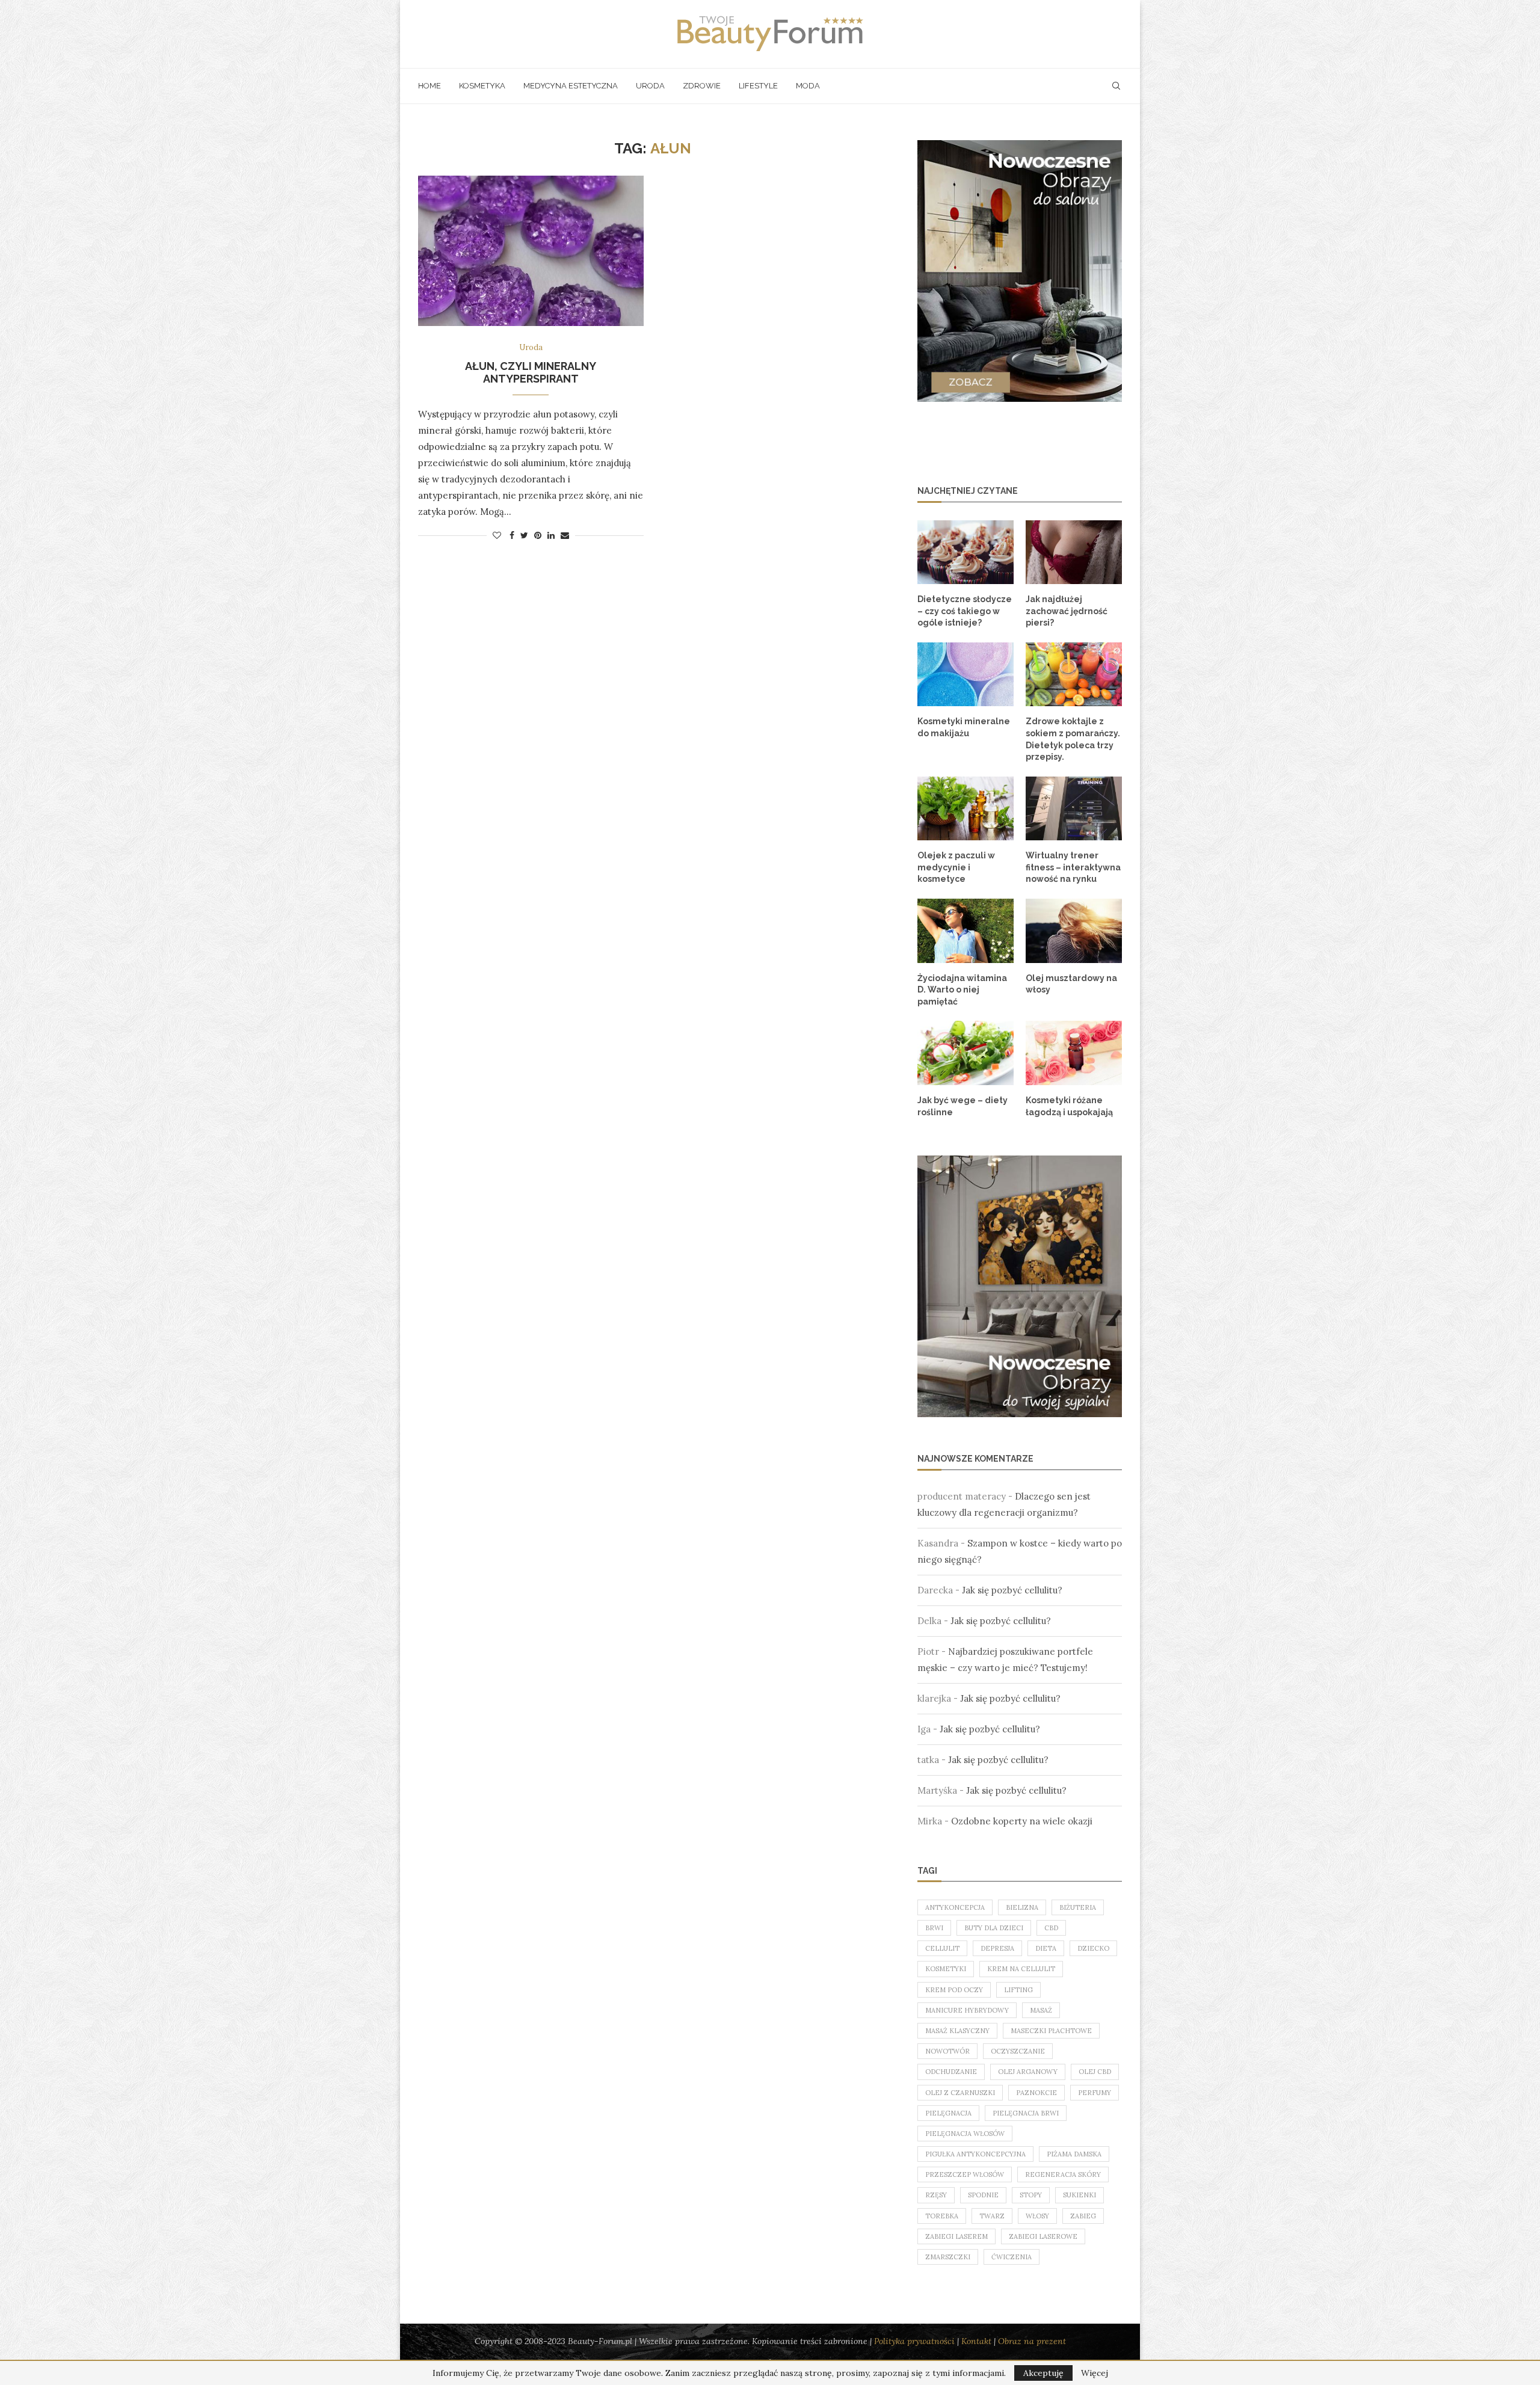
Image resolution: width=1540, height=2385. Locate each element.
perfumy (1095, 2093)
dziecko (1093, 1948)
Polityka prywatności (914, 2341)
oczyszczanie (1018, 2051)
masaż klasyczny (957, 2031)
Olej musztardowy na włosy (1071, 984)
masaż (1041, 2010)
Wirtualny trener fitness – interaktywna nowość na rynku (1073, 867)
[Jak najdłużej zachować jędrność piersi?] (1074, 552)
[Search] (1116, 86)
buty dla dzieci (994, 1928)
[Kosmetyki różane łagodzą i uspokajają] (1074, 1053)
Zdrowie (702, 86)
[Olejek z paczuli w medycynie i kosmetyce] (966, 809)
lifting (1018, 1990)
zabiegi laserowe (1043, 2236)
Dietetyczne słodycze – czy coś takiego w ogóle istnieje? (965, 611)
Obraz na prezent (1032, 2341)
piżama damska (1074, 2154)
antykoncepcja (955, 1907)
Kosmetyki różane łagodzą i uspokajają (1069, 1106)
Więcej (1095, 2373)
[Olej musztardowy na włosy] (1074, 931)
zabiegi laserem (956, 2236)
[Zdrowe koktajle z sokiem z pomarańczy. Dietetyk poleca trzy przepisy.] (1074, 675)
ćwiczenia (1012, 2257)
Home (430, 86)
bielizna (1022, 1907)
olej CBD (1095, 2072)
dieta (1046, 1948)
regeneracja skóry (1063, 2174)
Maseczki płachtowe (1051, 2031)
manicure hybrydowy (967, 2010)
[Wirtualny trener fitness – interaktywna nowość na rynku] (1074, 809)
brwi (934, 1928)
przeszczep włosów (965, 2174)
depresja (997, 1948)
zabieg (1083, 2216)
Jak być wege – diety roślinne (962, 1106)
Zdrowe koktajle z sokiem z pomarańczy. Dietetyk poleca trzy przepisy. (1073, 739)
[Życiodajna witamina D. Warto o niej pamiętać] (966, 931)
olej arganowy (1028, 2072)
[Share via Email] (565, 535)
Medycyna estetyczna (571, 86)
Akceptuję (1043, 2373)
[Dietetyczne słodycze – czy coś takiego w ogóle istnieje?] (966, 552)
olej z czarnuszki (960, 2093)
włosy (1037, 2216)
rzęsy (936, 2195)
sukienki (1080, 2195)
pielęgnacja (948, 2113)
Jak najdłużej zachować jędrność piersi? (1067, 611)
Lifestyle (758, 86)
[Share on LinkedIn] (551, 535)
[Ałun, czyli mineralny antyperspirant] (531, 251)
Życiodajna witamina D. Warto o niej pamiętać (962, 990)
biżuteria (1078, 1907)
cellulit (942, 1948)
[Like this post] (497, 535)
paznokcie (1036, 2093)
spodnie (983, 2195)
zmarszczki (948, 2257)
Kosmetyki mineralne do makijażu (964, 727)
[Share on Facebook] (512, 535)
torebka (942, 2216)
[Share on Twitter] (524, 535)
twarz (992, 2216)
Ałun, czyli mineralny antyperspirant (531, 372)
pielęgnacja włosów (965, 2134)
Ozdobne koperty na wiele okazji (1022, 1821)
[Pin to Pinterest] (538, 535)
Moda (808, 86)
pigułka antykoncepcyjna (975, 2154)
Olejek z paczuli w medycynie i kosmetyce (956, 867)
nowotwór (947, 2051)
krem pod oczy (954, 1990)
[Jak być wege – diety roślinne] (966, 1053)
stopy (1031, 2195)
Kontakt (976, 2341)
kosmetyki (946, 1969)
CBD (1051, 1928)
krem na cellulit (1021, 1969)
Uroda (650, 86)
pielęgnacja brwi (1026, 2113)
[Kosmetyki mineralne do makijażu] (966, 675)
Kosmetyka (482, 86)
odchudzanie (951, 2072)
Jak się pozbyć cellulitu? (1012, 1590)
